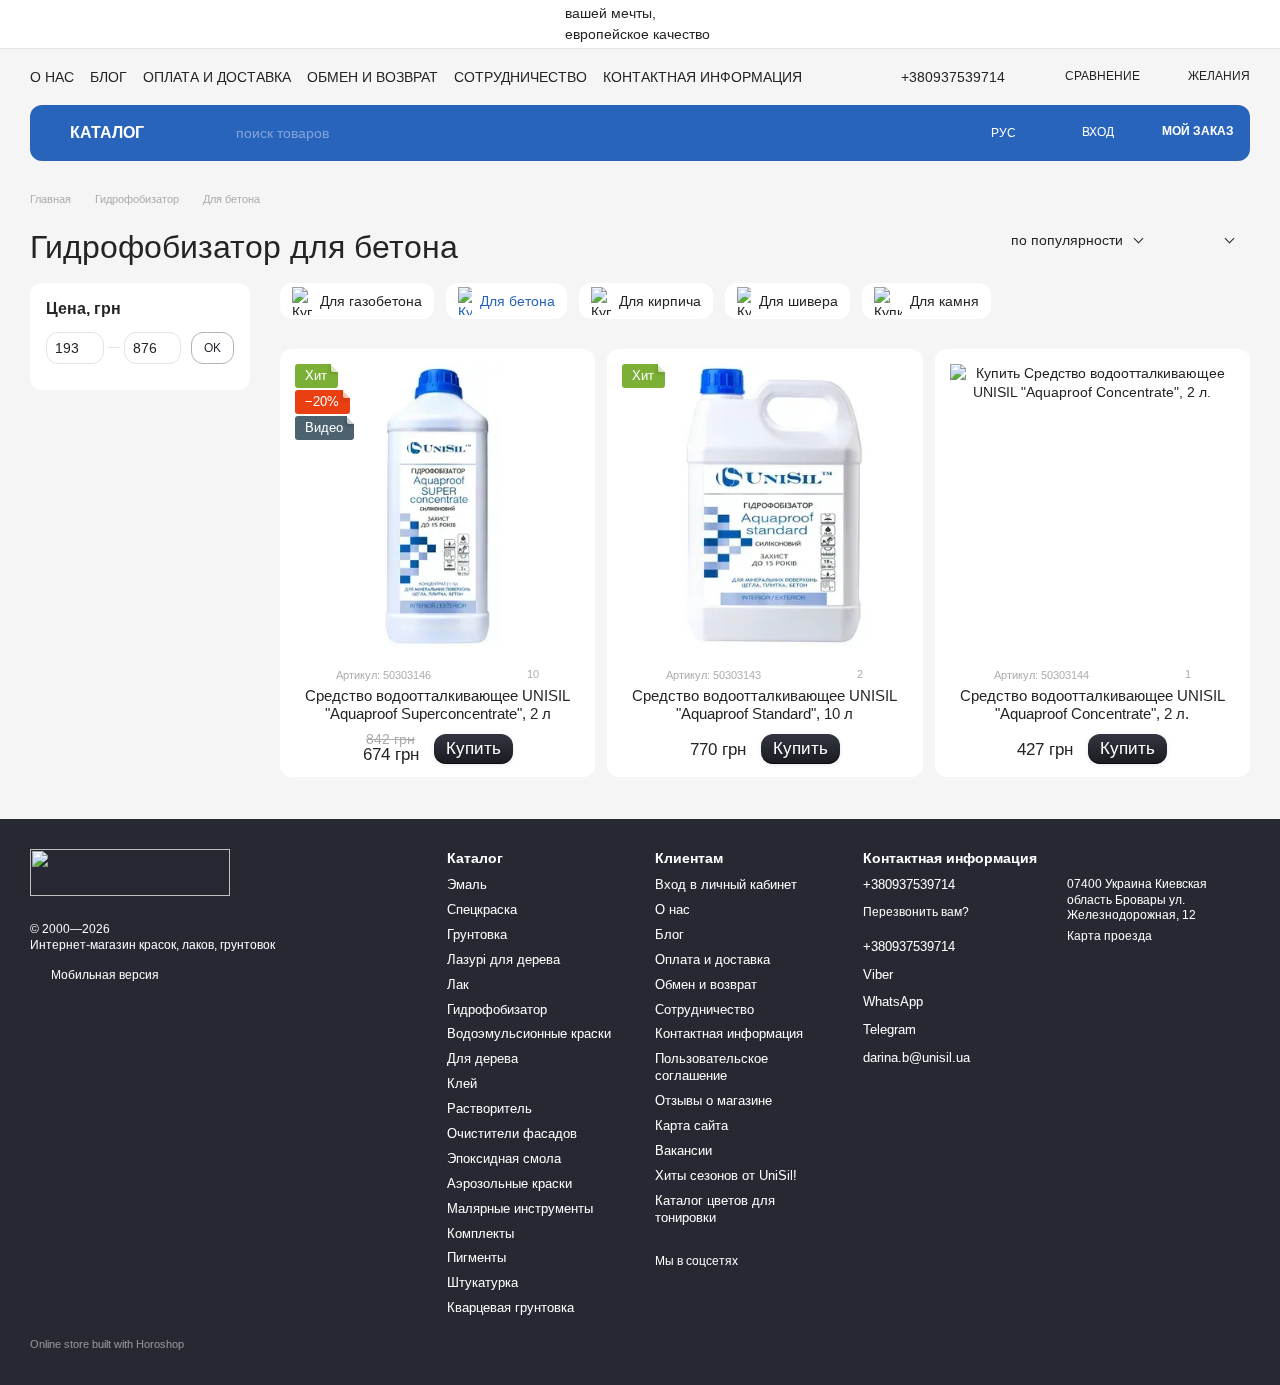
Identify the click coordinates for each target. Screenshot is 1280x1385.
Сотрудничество (520, 77)
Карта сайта (691, 1125)
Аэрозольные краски (509, 1183)
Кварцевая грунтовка (510, 1307)
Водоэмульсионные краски (529, 1033)
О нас (52, 77)
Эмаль (467, 884)
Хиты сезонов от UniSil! (726, 1175)
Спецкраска (482, 909)
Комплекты (480, 1233)
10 (531, 674)
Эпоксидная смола (504, 1158)
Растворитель (489, 1108)
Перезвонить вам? (916, 912)
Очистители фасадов (512, 1133)
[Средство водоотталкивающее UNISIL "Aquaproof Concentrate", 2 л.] (1092, 506)
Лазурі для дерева (503, 959)
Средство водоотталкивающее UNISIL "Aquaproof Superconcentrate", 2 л (437, 704)
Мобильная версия (103, 975)
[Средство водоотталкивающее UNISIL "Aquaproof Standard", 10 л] (764, 506)
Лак (458, 984)
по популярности (1067, 240)
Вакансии (683, 1150)
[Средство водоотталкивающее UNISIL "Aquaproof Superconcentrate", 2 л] (437, 506)
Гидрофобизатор (497, 1009)
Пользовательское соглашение (711, 1067)
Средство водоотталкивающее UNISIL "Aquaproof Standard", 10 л (764, 704)
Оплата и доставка (217, 77)
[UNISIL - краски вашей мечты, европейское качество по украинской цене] (130, 872)
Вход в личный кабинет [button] (726, 884)
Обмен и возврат (372, 77)
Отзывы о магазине (713, 1100)
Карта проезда (1109, 936)
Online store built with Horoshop (107, 1344)
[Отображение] (1214, 241)
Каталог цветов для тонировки (715, 1209)
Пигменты (476, 1257)
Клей (462, 1083)
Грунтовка (477, 934)
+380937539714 (953, 77)
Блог (108, 77)
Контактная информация (702, 77)
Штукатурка (482, 1282)
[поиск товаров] (220, 133)
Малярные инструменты (520, 1208)
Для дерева (482, 1058)
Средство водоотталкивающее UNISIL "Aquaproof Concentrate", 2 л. (1092, 704)
